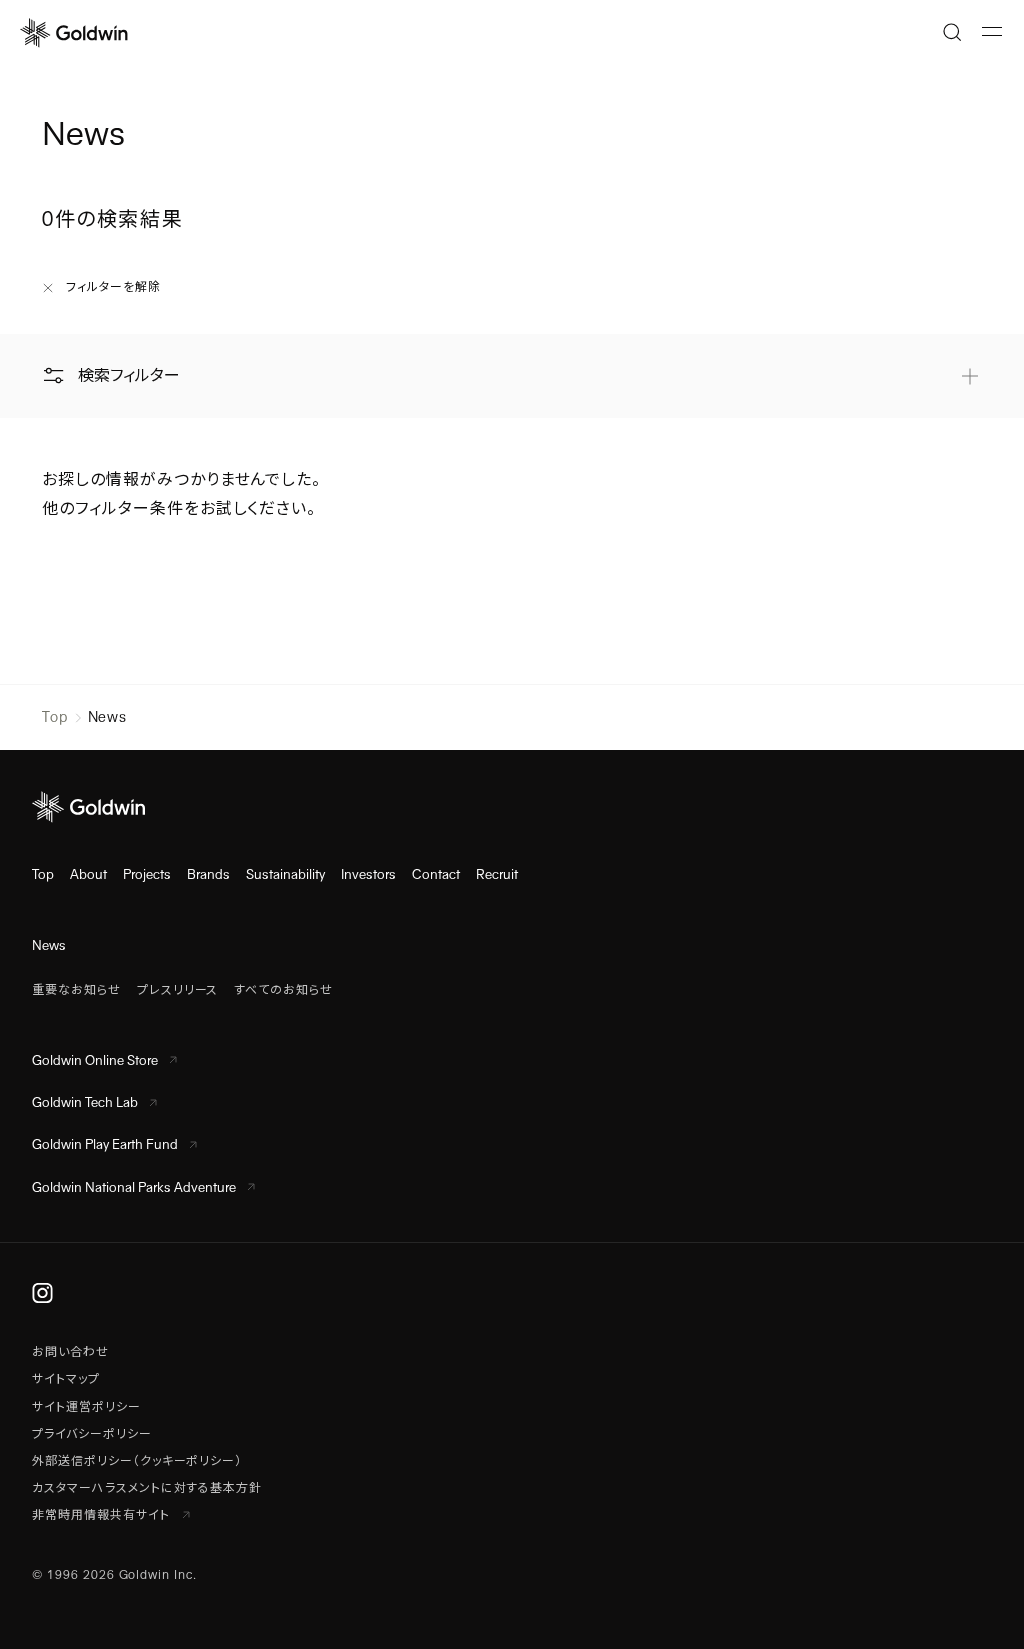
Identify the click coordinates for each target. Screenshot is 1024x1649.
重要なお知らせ (76, 990)
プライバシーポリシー (92, 1434)
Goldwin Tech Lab (85, 1102)
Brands (208, 874)
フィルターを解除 (113, 287)
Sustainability (285, 874)
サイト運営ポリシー (86, 1407)
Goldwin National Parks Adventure (134, 1187)
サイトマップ (66, 1379)
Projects (147, 874)
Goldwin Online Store (95, 1060)
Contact (436, 874)
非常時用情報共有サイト (103, 1515)
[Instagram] (42, 1293)
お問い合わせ (70, 1352)
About (88, 874)
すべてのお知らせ (283, 990)
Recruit (497, 874)
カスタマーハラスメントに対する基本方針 (147, 1488)
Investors (368, 874)
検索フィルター (129, 375)
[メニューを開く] (992, 32)
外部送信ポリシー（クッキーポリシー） (137, 1461)
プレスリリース (178, 990)
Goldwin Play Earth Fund (105, 1144)
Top (55, 717)
